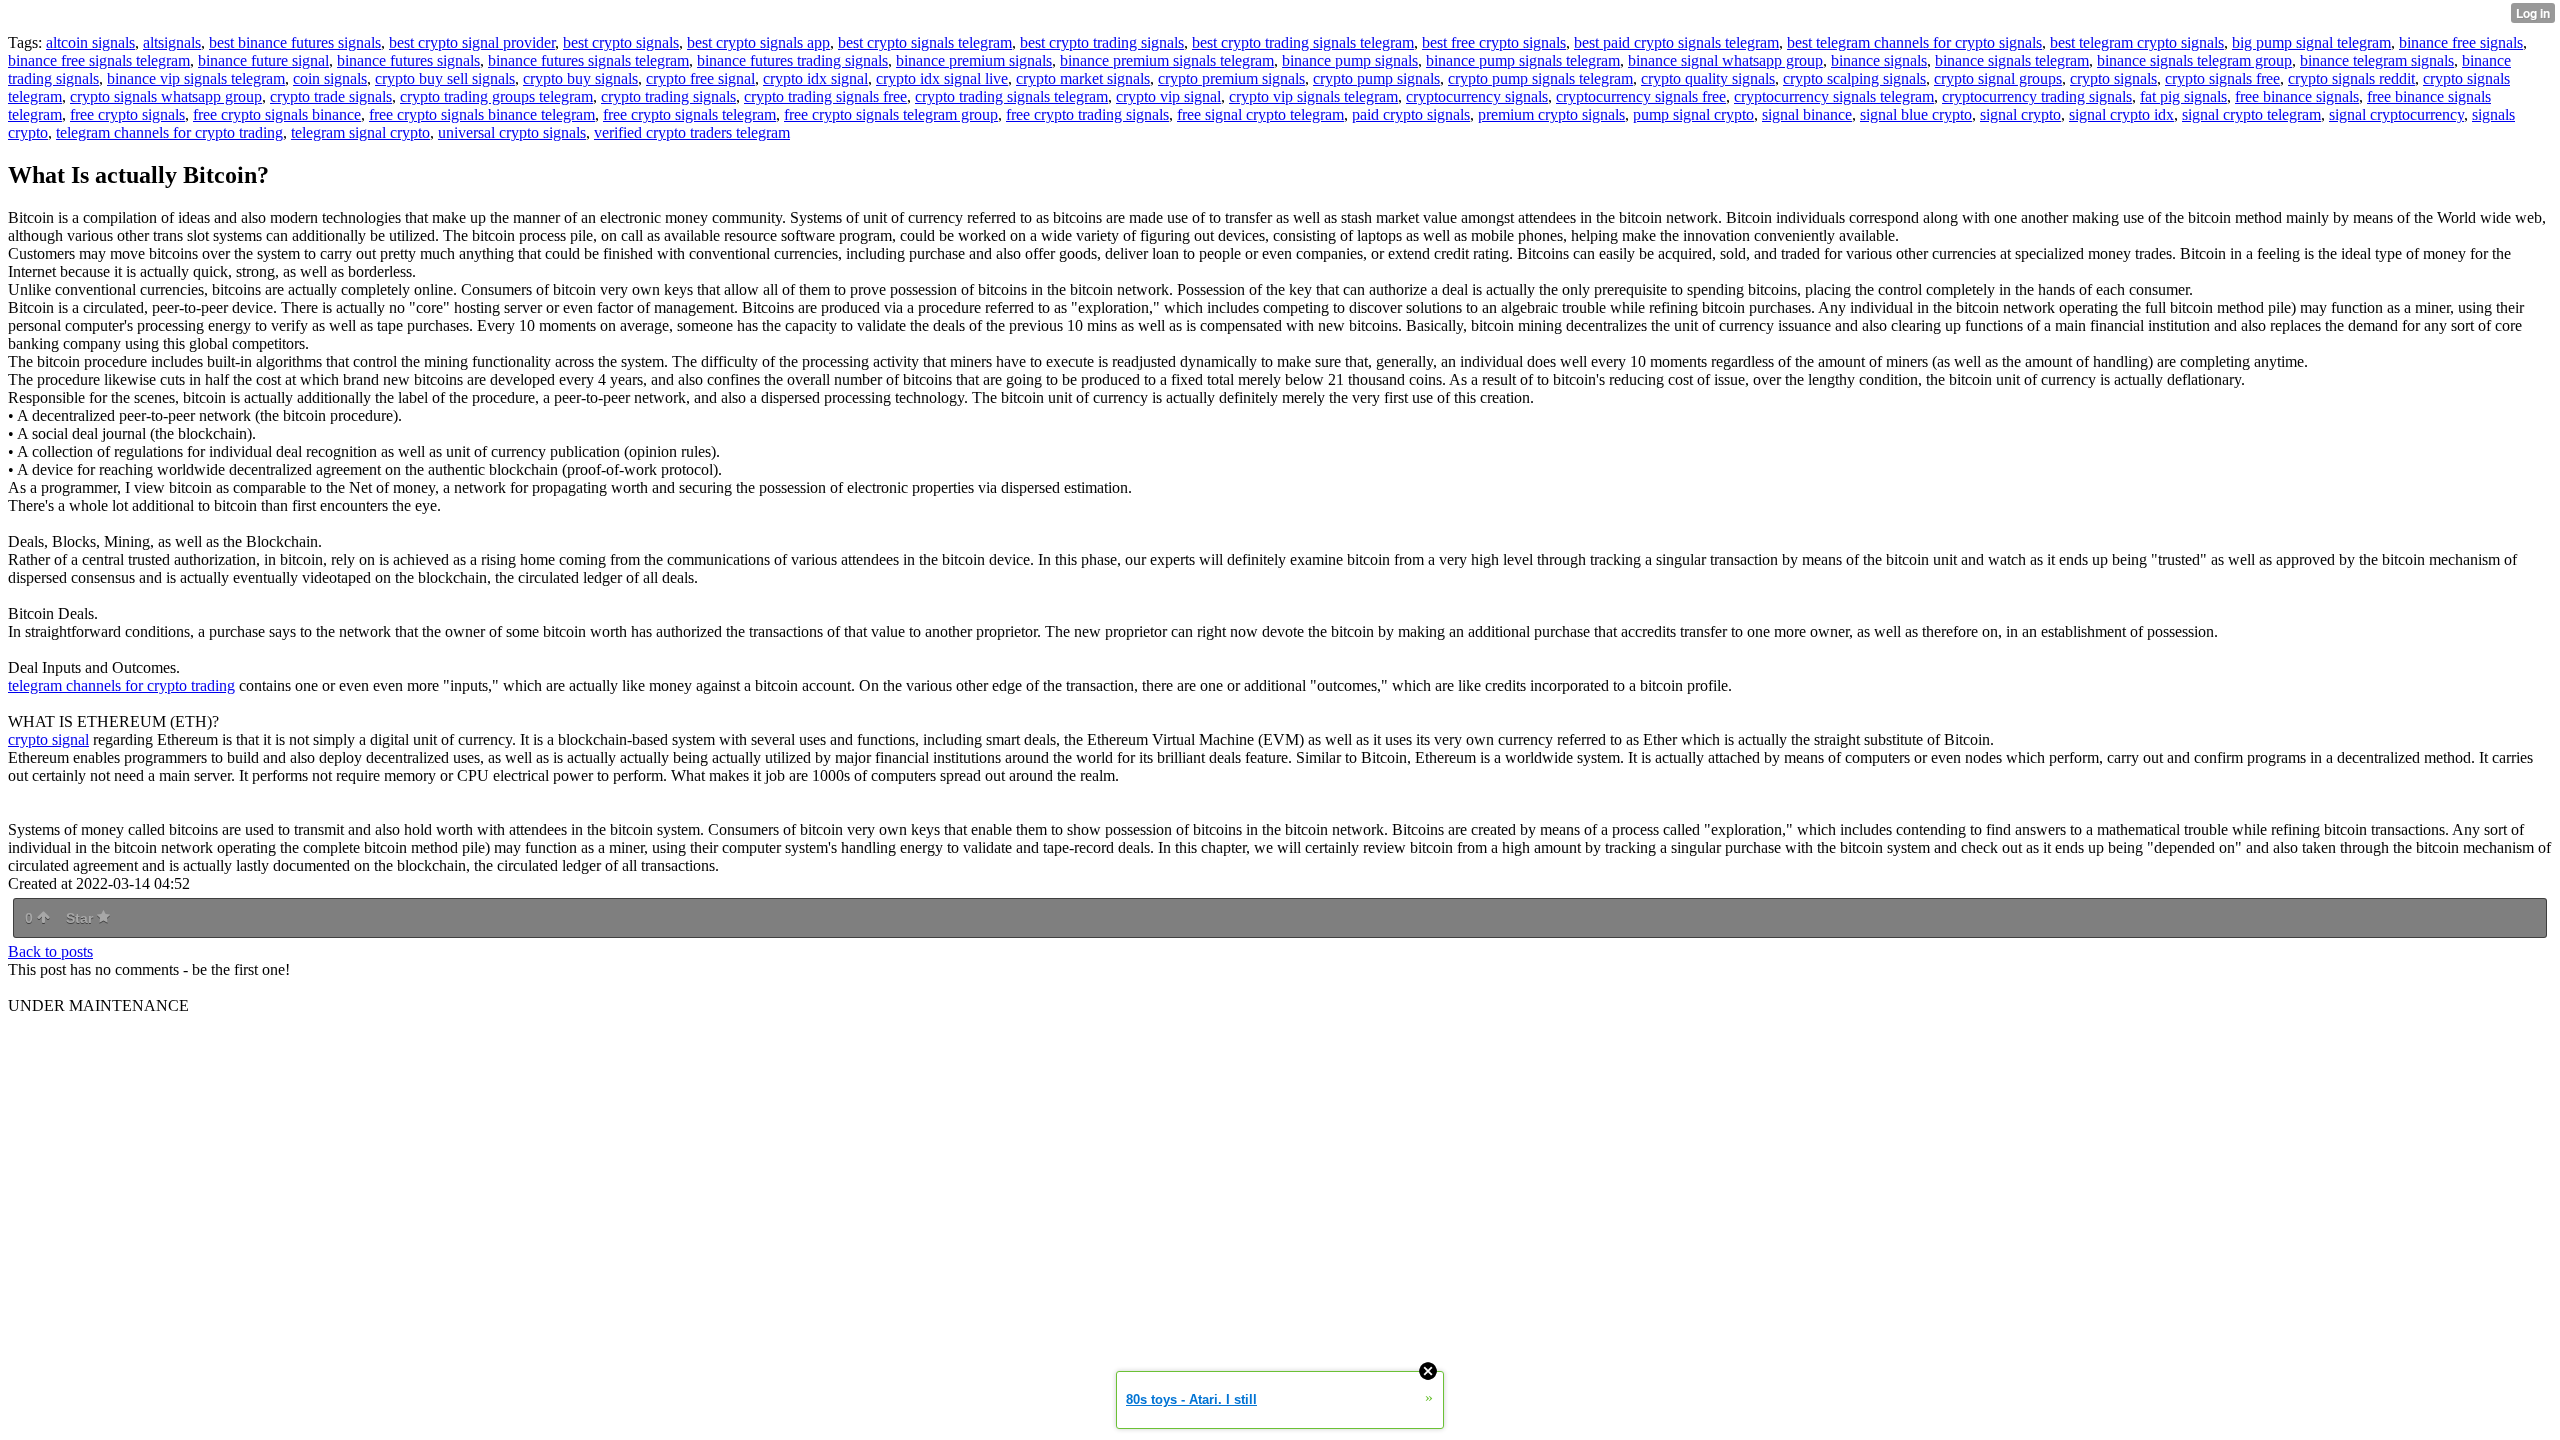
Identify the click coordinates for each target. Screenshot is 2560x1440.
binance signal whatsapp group (1725, 60)
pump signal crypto (1693, 114)
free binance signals (2297, 96)
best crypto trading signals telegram (1303, 42)
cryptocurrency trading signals (2037, 96)
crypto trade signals (331, 96)
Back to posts (50, 951)
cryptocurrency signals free (1641, 96)
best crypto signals (621, 42)
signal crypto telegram (2251, 114)
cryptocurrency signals (1477, 96)
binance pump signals (1350, 60)
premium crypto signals (1551, 114)
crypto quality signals (1708, 78)
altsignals (172, 42)
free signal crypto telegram (1260, 114)
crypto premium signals (1231, 78)
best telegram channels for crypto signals (1914, 42)
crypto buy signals (580, 78)
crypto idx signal (815, 78)
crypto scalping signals (1854, 78)
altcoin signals (90, 42)
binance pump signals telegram (1523, 60)
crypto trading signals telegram (1011, 96)
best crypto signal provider (472, 42)
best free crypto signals (1494, 42)
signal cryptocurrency (2396, 114)
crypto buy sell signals (445, 78)
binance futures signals (408, 60)
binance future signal (263, 60)
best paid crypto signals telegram (1676, 42)
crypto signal (48, 739)
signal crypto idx (2121, 114)
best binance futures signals (295, 42)
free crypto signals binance (277, 114)
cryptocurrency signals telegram (1834, 96)
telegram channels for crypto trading (169, 132)
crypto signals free (2222, 78)
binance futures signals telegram (588, 60)
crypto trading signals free (825, 96)
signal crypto (2020, 114)
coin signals (330, 78)
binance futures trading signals (792, 60)
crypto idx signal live (942, 78)
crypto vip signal (1168, 96)
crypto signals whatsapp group (166, 96)
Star (81, 918)
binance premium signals (974, 60)
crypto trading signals (668, 96)
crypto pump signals (1376, 78)
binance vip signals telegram (196, 78)
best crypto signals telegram (925, 42)
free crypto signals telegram (689, 114)
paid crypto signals (1411, 114)
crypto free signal (700, 78)
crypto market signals (1083, 78)
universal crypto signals (512, 132)
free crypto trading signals (1087, 114)
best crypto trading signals (1102, 42)
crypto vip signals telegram (1313, 96)
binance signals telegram (2012, 60)
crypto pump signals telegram (1540, 78)
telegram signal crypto (360, 132)
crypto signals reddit (2351, 78)
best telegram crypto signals (2137, 42)
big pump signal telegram (2311, 42)
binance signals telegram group (2194, 60)
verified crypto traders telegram (692, 132)
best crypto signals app (758, 42)
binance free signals (2461, 42)
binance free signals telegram (99, 60)
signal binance (1807, 114)
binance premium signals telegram (1167, 60)
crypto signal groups (1998, 78)
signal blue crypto (1916, 114)
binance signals (1879, 60)
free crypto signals (127, 114)
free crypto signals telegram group (891, 114)
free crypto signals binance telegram (482, 114)
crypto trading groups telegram (496, 96)
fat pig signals (2183, 96)
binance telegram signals (2377, 60)
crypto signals (2113, 78)
